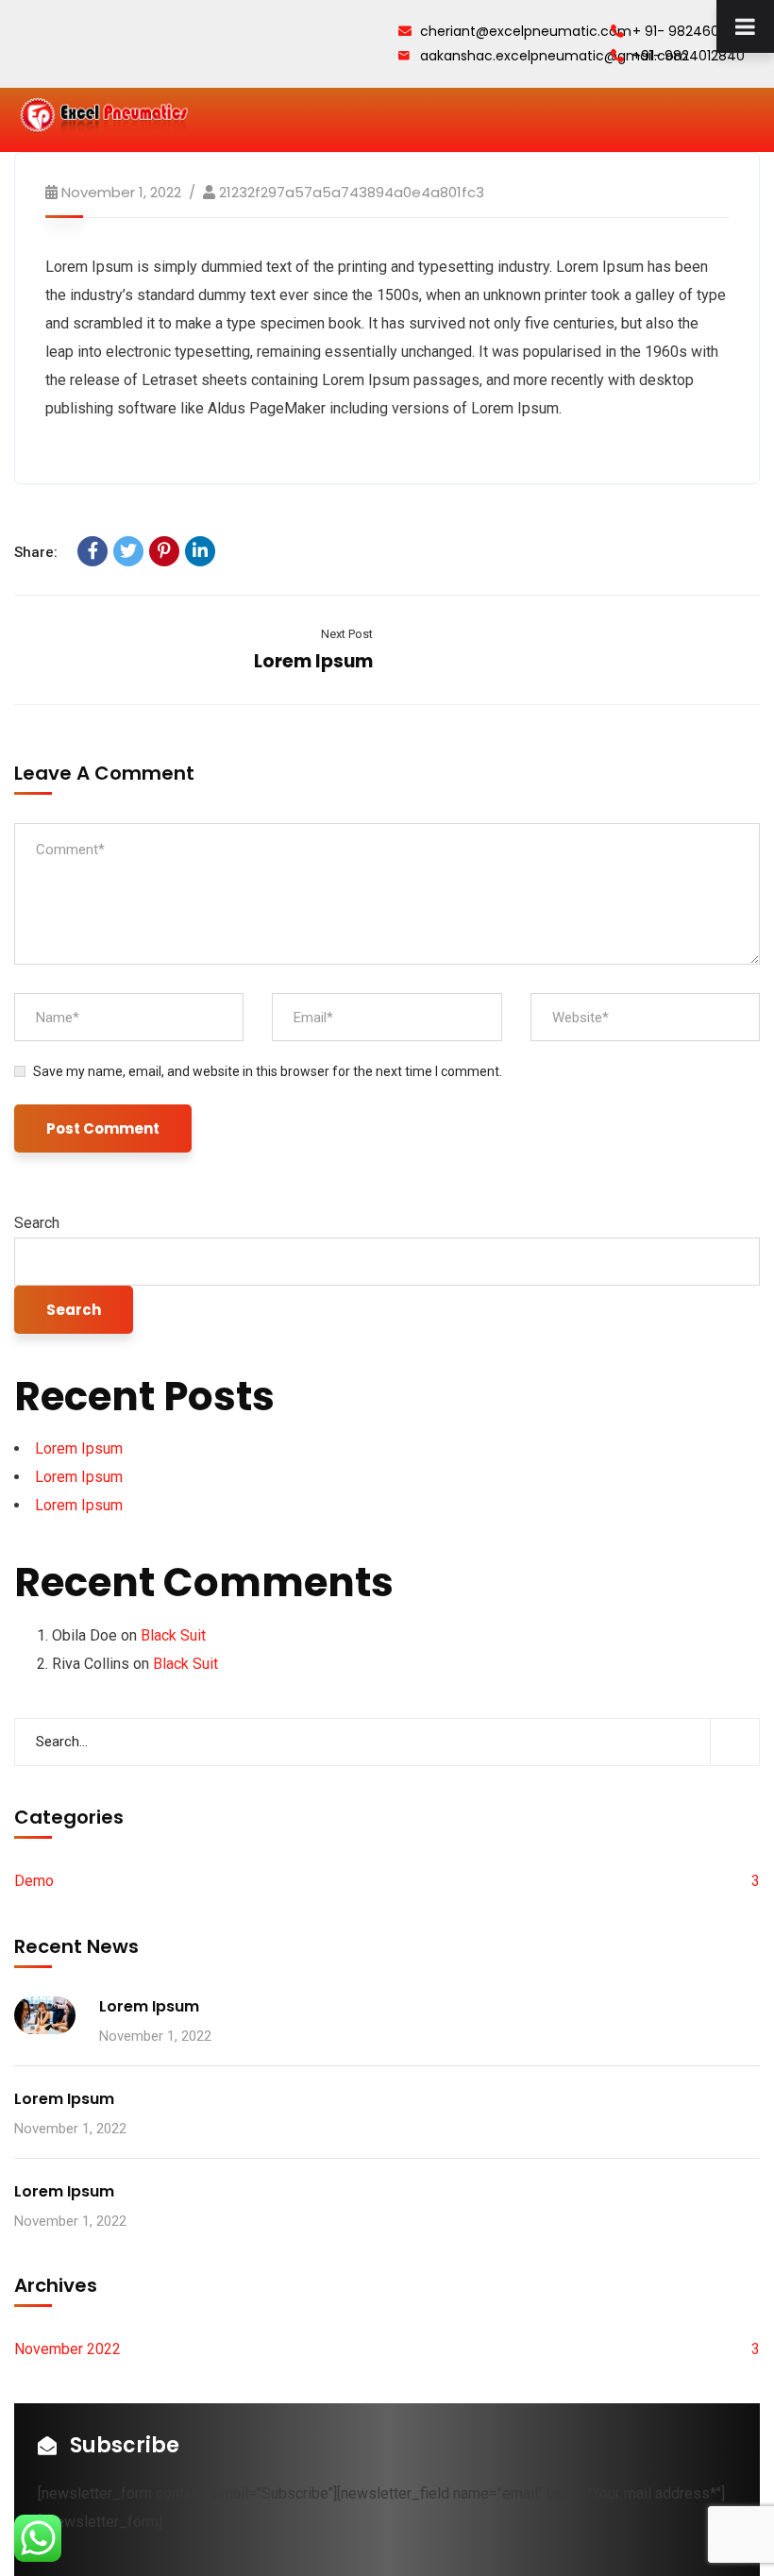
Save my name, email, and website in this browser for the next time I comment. (268, 1071)
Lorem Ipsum (313, 661)
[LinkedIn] (200, 551)
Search (37, 1223)
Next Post (347, 634)
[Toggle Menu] (745, 26)
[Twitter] (128, 551)
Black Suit (173, 1635)
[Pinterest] (164, 551)
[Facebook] (93, 551)
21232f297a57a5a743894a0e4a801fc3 (352, 192)
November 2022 (67, 2349)
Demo (34, 1881)
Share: (36, 552)
